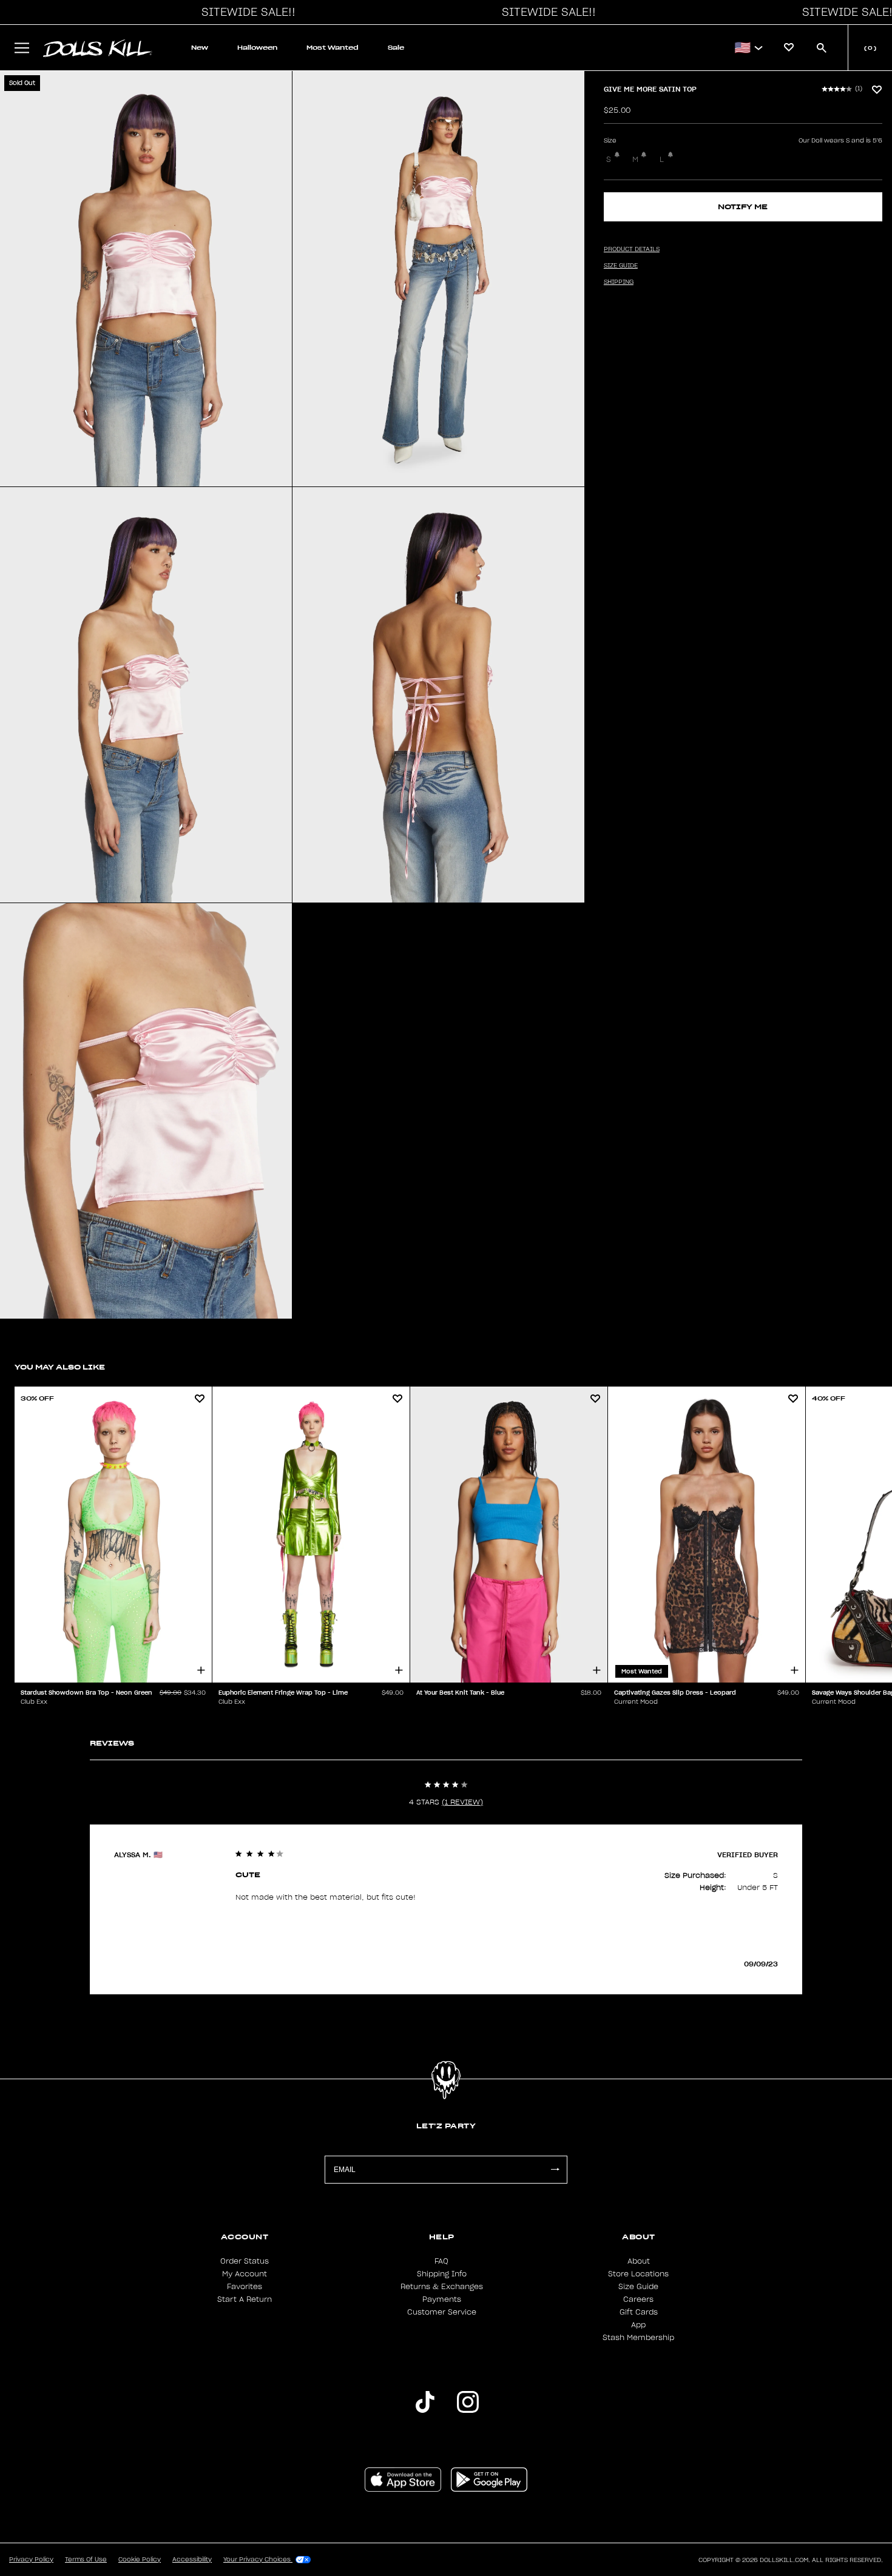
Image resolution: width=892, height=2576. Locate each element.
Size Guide (638, 2287)
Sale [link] (396, 48)
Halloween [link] (257, 48)
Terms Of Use (86, 2560)
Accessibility (192, 2560)
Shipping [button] (619, 282)
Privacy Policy (31, 2560)
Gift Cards (639, 2312)
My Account (245, 2274)
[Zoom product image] (146, 279)
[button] (245, 12)
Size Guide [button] (621, 266)
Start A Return (245, 2299)
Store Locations (638, 2274)
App (638, 2325)
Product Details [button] (632, 249)
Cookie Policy (140, 2560)
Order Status (245, 2261)
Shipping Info (442, 2274)
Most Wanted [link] (333, 48)
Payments (442, 2299)
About (639, 2261)
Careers (638, 2299)
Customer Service (442, 2312)
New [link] (200, 48)
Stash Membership (638, 2338)
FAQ (441, 2261)
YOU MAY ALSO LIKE (60, 1367)
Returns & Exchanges (442, 2287)
